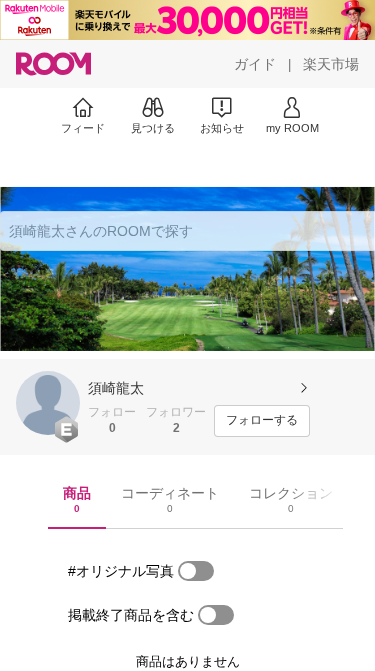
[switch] (196, 571)
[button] (48, 403)
